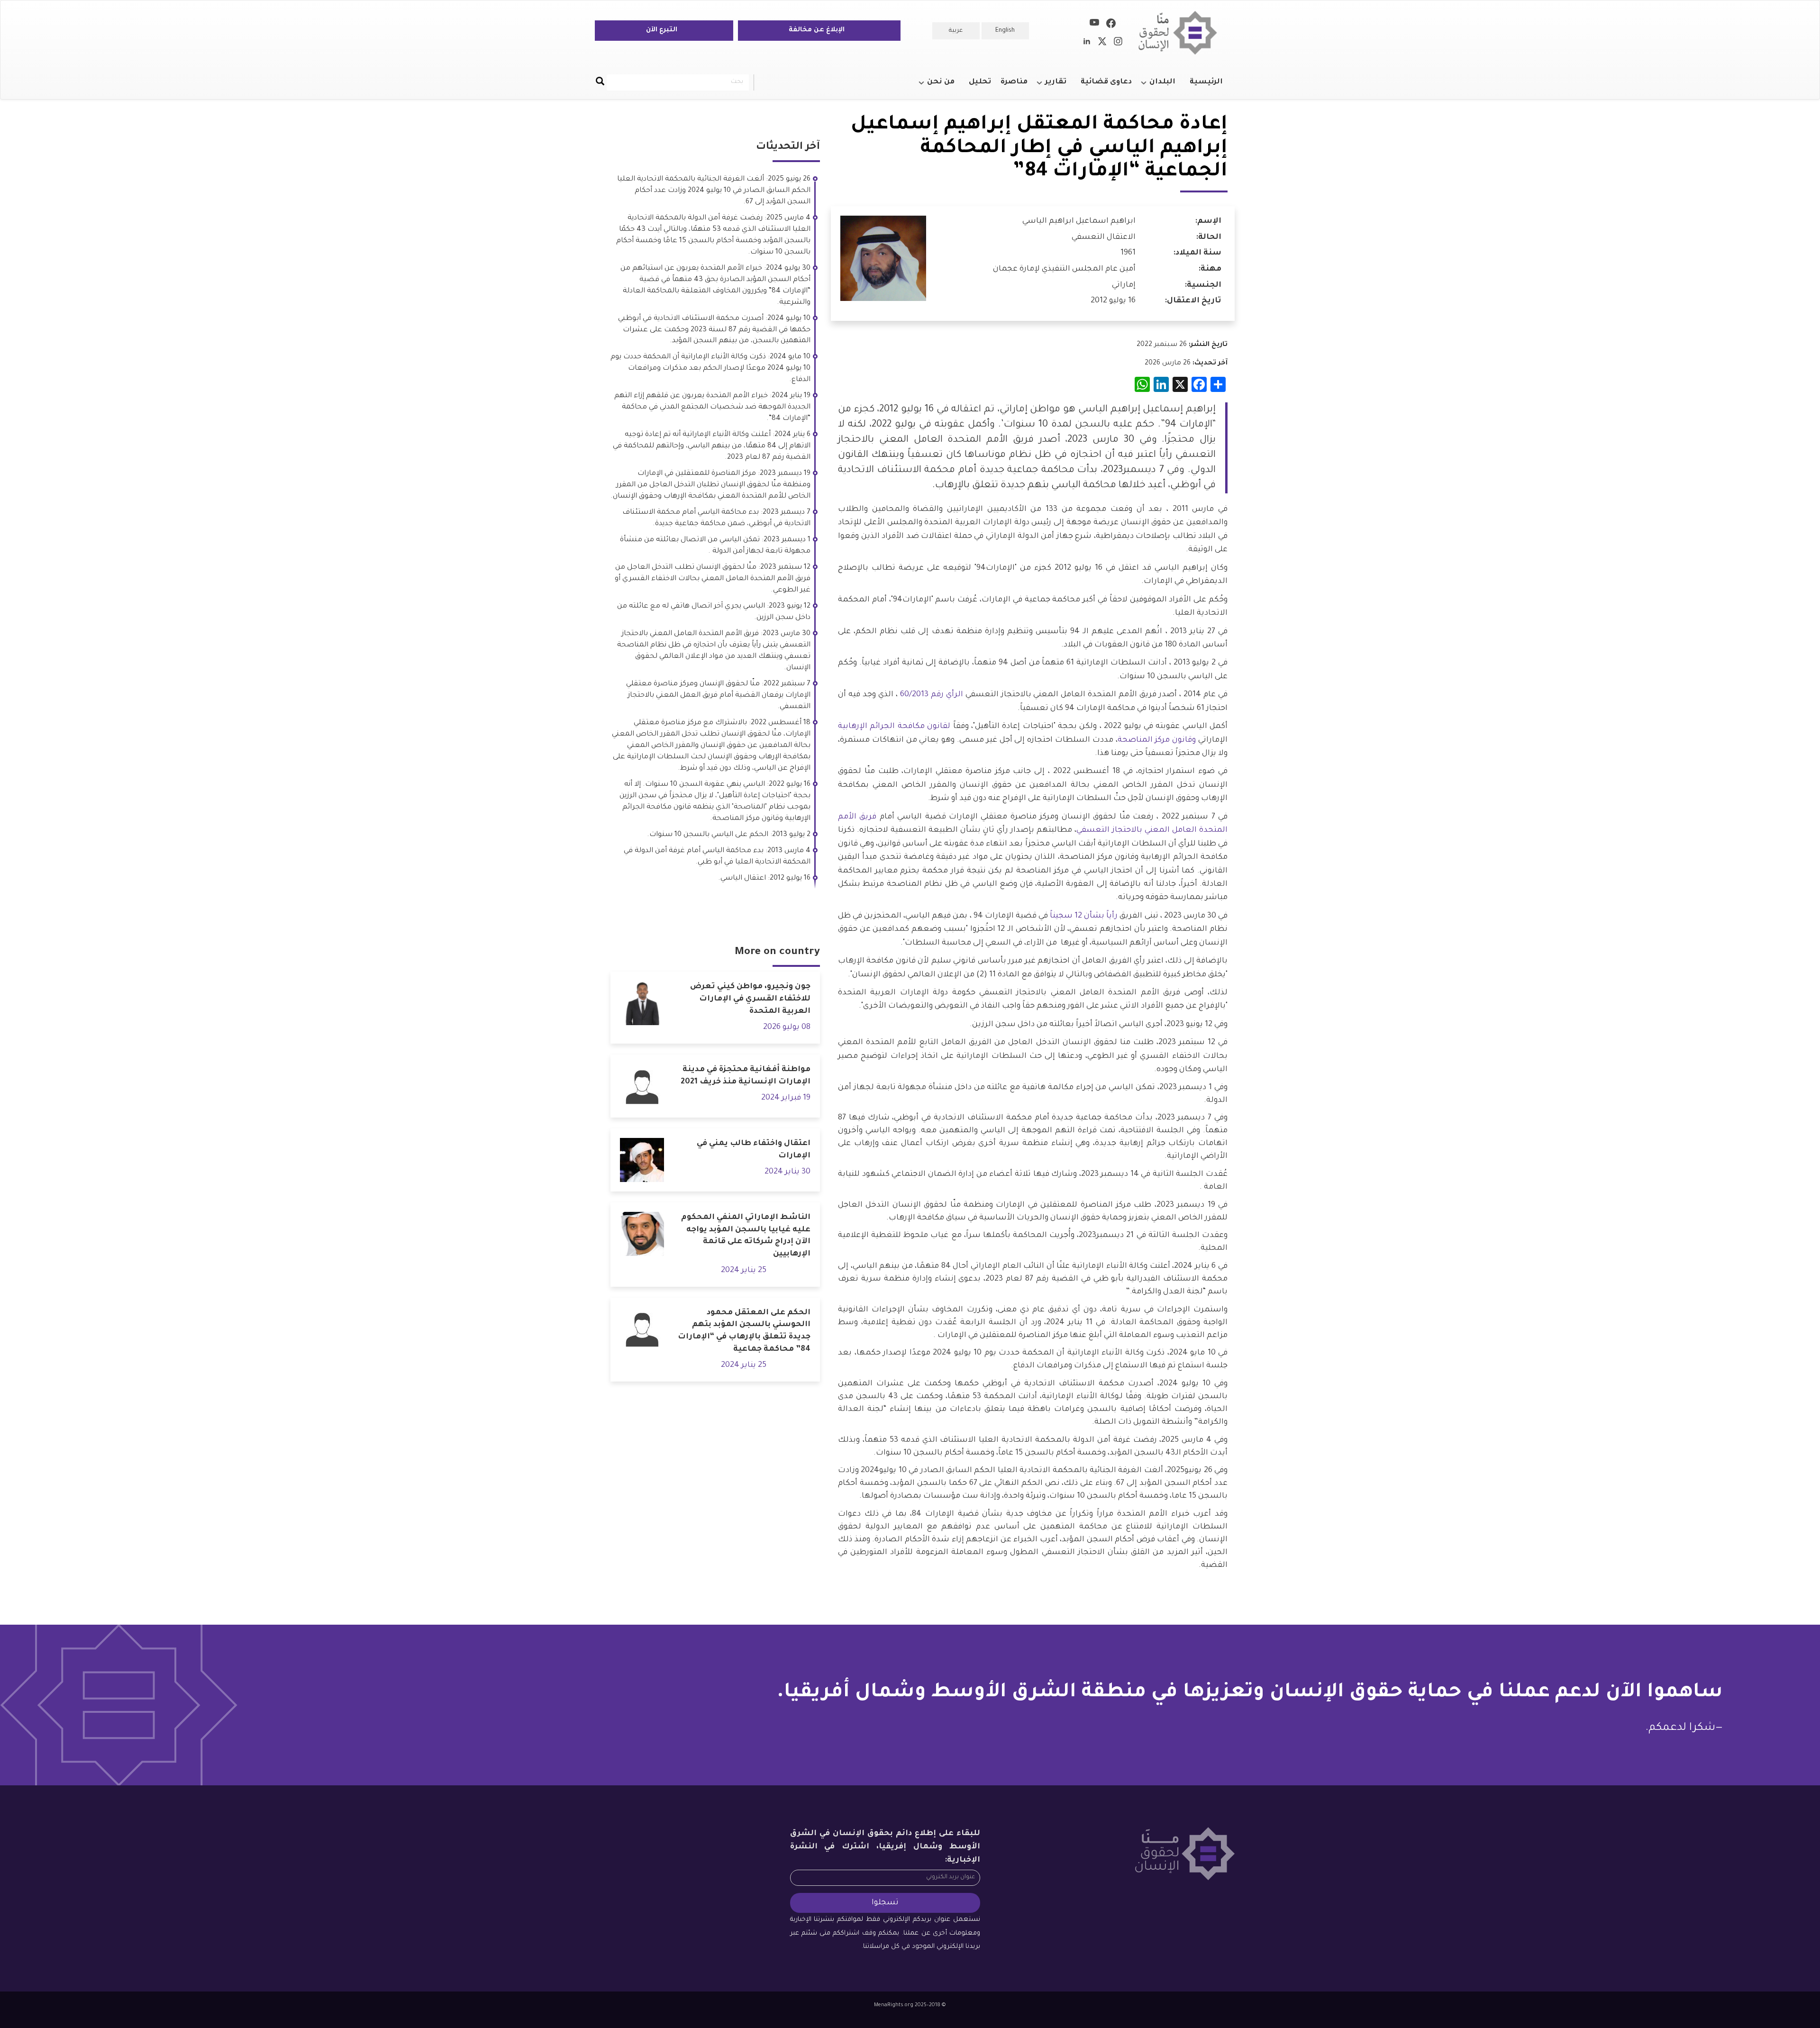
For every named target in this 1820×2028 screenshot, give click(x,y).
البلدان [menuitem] (1167, 86)
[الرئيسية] (1181, 33)
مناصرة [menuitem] (1014, 82)
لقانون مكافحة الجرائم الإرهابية (894, 727)
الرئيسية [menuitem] (1206, 82)
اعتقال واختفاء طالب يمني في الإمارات (754, 1150)
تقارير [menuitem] (1060, 86)
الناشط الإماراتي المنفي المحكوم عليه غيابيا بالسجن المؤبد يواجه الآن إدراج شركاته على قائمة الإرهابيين (746, 1236)
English (1005, 31)
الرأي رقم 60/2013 (932, 695)
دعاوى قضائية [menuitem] (1106, 82)
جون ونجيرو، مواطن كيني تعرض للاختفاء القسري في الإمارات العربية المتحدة (750, 999)
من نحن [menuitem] (946, 86)
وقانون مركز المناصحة (1157, 740)
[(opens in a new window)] (1111, 25)
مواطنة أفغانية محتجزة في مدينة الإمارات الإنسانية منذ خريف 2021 (746, 1076)
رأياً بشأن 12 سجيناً (1084, 916)
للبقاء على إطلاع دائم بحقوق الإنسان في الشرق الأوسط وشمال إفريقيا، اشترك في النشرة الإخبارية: (885, 1847)
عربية (956, 31)
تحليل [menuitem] (980, 82)
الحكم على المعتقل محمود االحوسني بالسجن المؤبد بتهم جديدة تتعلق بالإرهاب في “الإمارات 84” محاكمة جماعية (744, 1331)
